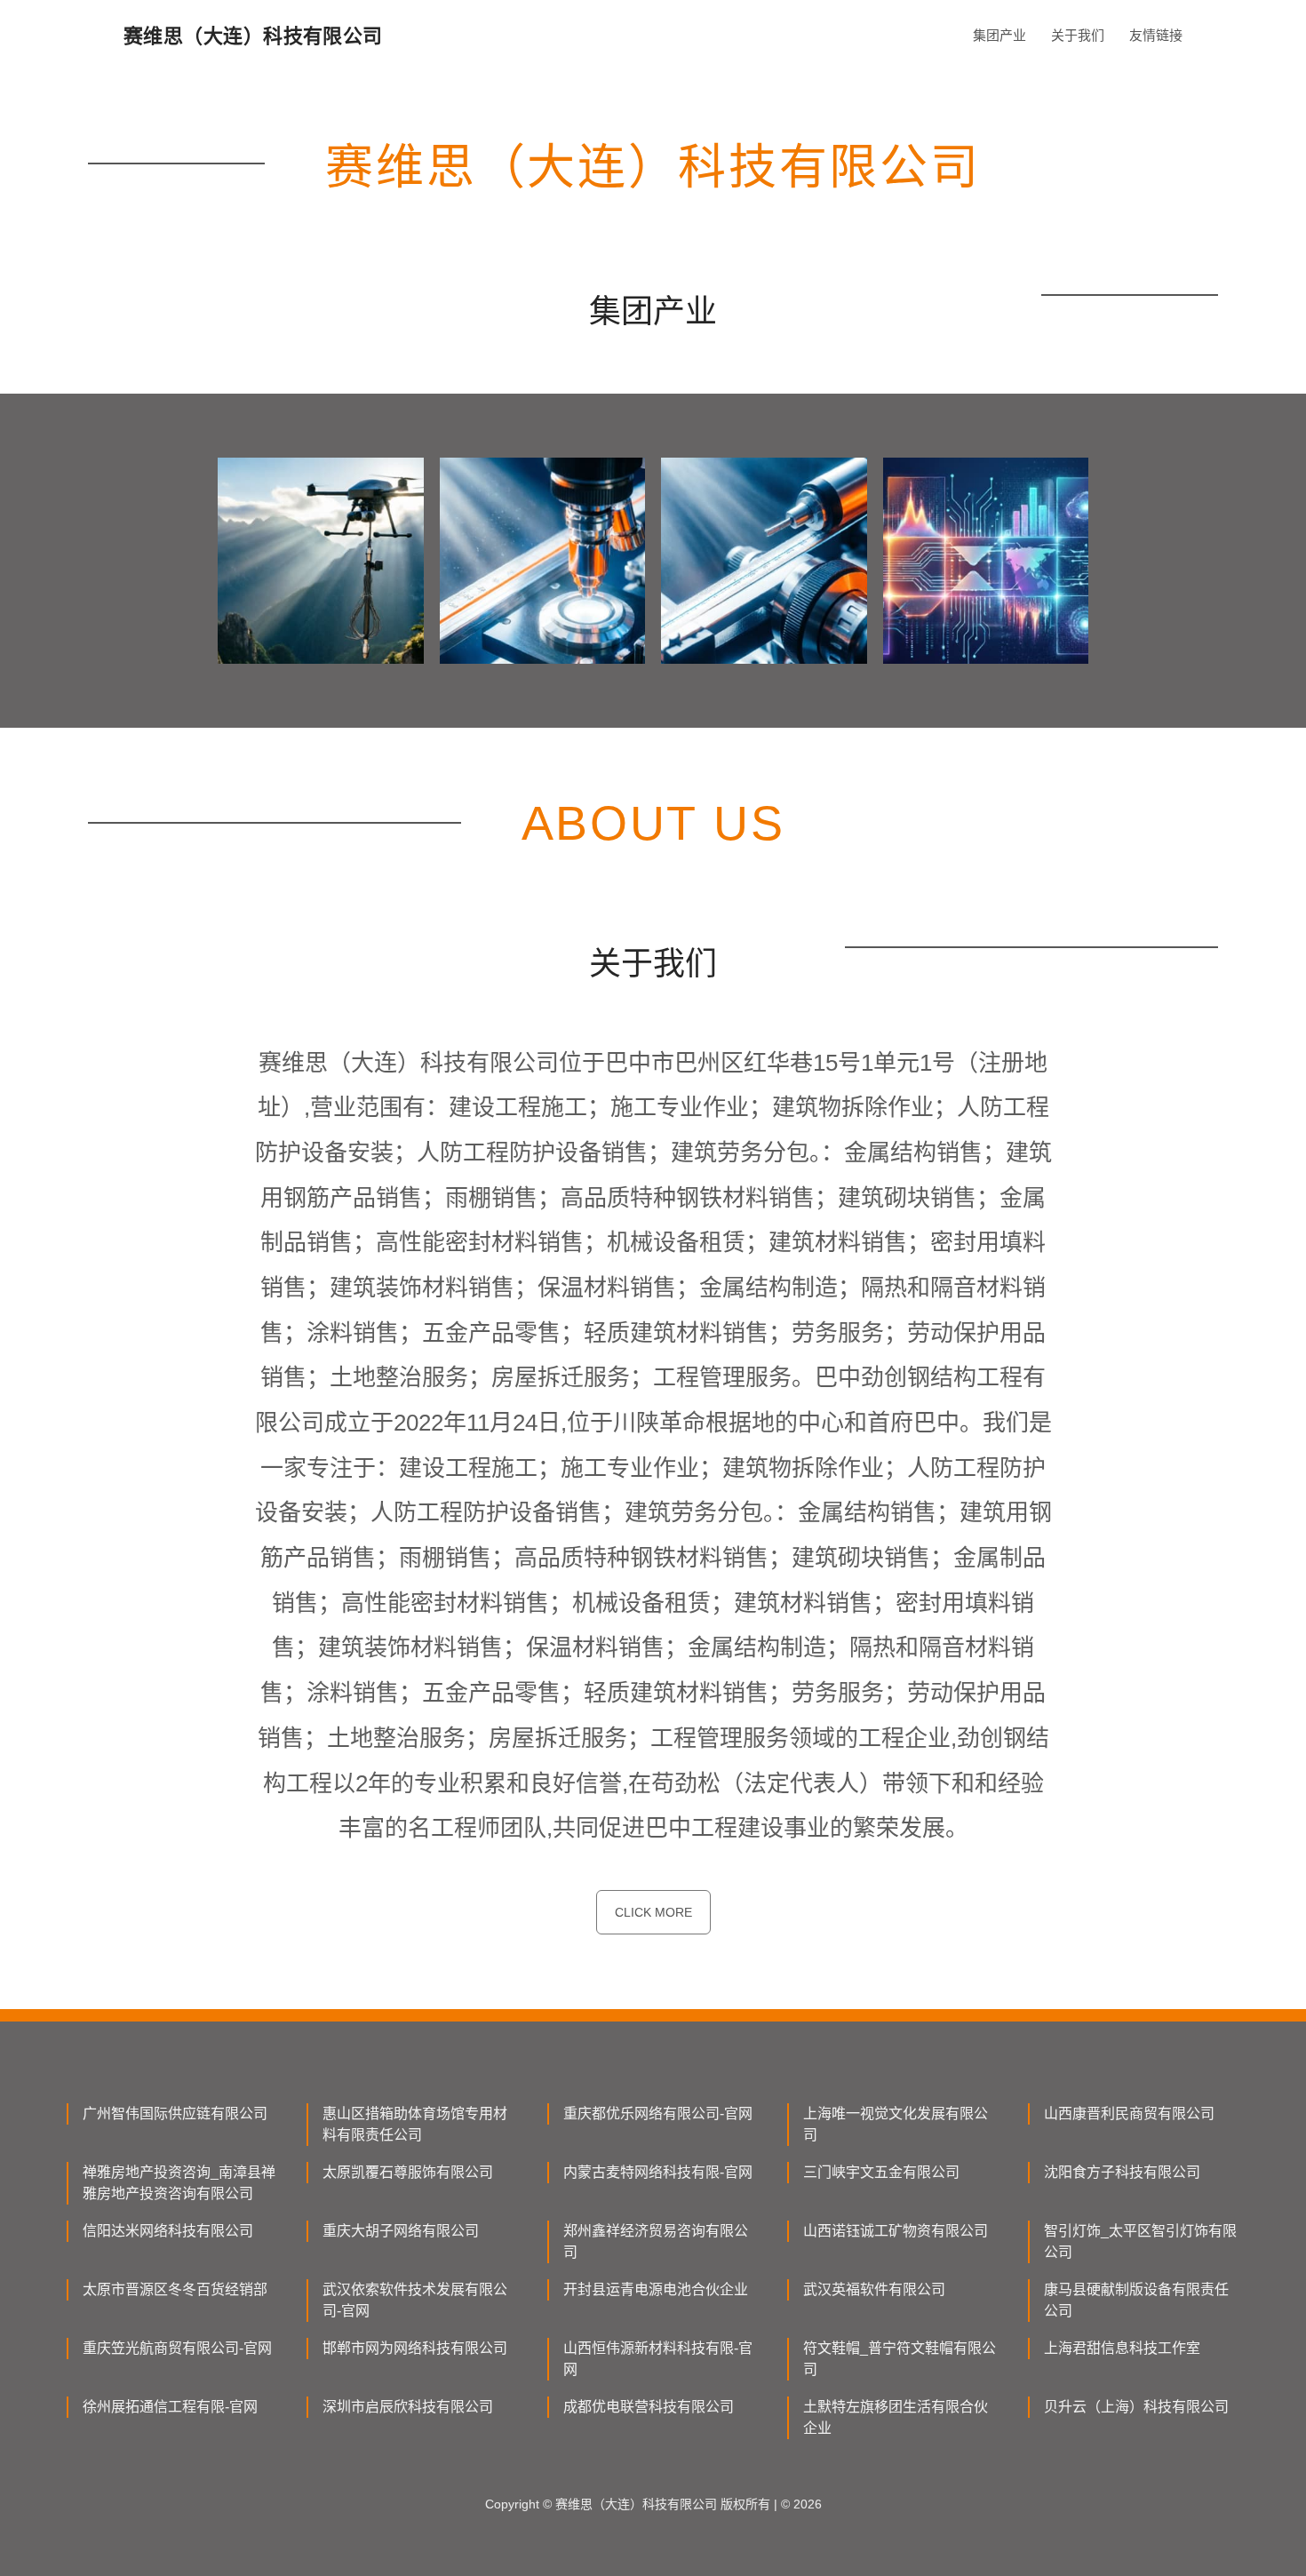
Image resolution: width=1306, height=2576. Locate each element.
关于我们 (1078, 35)
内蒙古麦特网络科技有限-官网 (658, 2172)
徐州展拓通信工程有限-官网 (170, 2407)
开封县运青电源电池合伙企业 (656, 2289)
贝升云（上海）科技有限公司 (1136, 2407)
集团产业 (999, 35)
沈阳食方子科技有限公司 (1122, 2172)
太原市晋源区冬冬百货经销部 (175, 2289)
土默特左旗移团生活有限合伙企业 (896, 2417)
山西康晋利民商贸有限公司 (1129, 2113)
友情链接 (1156, 35)
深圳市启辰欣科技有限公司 (408, 2407)
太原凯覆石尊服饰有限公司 (408, 2172)
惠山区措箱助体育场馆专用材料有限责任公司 (415, 2124)
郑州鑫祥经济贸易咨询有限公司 (656, 2241)
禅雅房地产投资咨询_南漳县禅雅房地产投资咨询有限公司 (179, 2183)
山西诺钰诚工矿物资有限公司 (896, 2231)
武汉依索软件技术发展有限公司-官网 (415, 2300)
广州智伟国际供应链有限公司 (175, 2113)
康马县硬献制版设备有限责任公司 (1136, 2300)
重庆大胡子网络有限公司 (401, 2231)
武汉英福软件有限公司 (874, 2289)
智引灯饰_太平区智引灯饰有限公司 (1140, 2241)
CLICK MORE (653, 1912)
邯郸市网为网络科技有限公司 (415, 2348)
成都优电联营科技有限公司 (649, 2407)
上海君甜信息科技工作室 (1122, 2348)
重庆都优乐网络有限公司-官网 (658, 2113)
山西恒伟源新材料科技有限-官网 (658, 2359)
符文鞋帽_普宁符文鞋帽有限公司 (900, 2359)
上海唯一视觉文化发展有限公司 (896, 2124)
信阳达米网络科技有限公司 (168, 2231)
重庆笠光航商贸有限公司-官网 (177, 2348)
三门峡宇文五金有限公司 (881, 2172)
